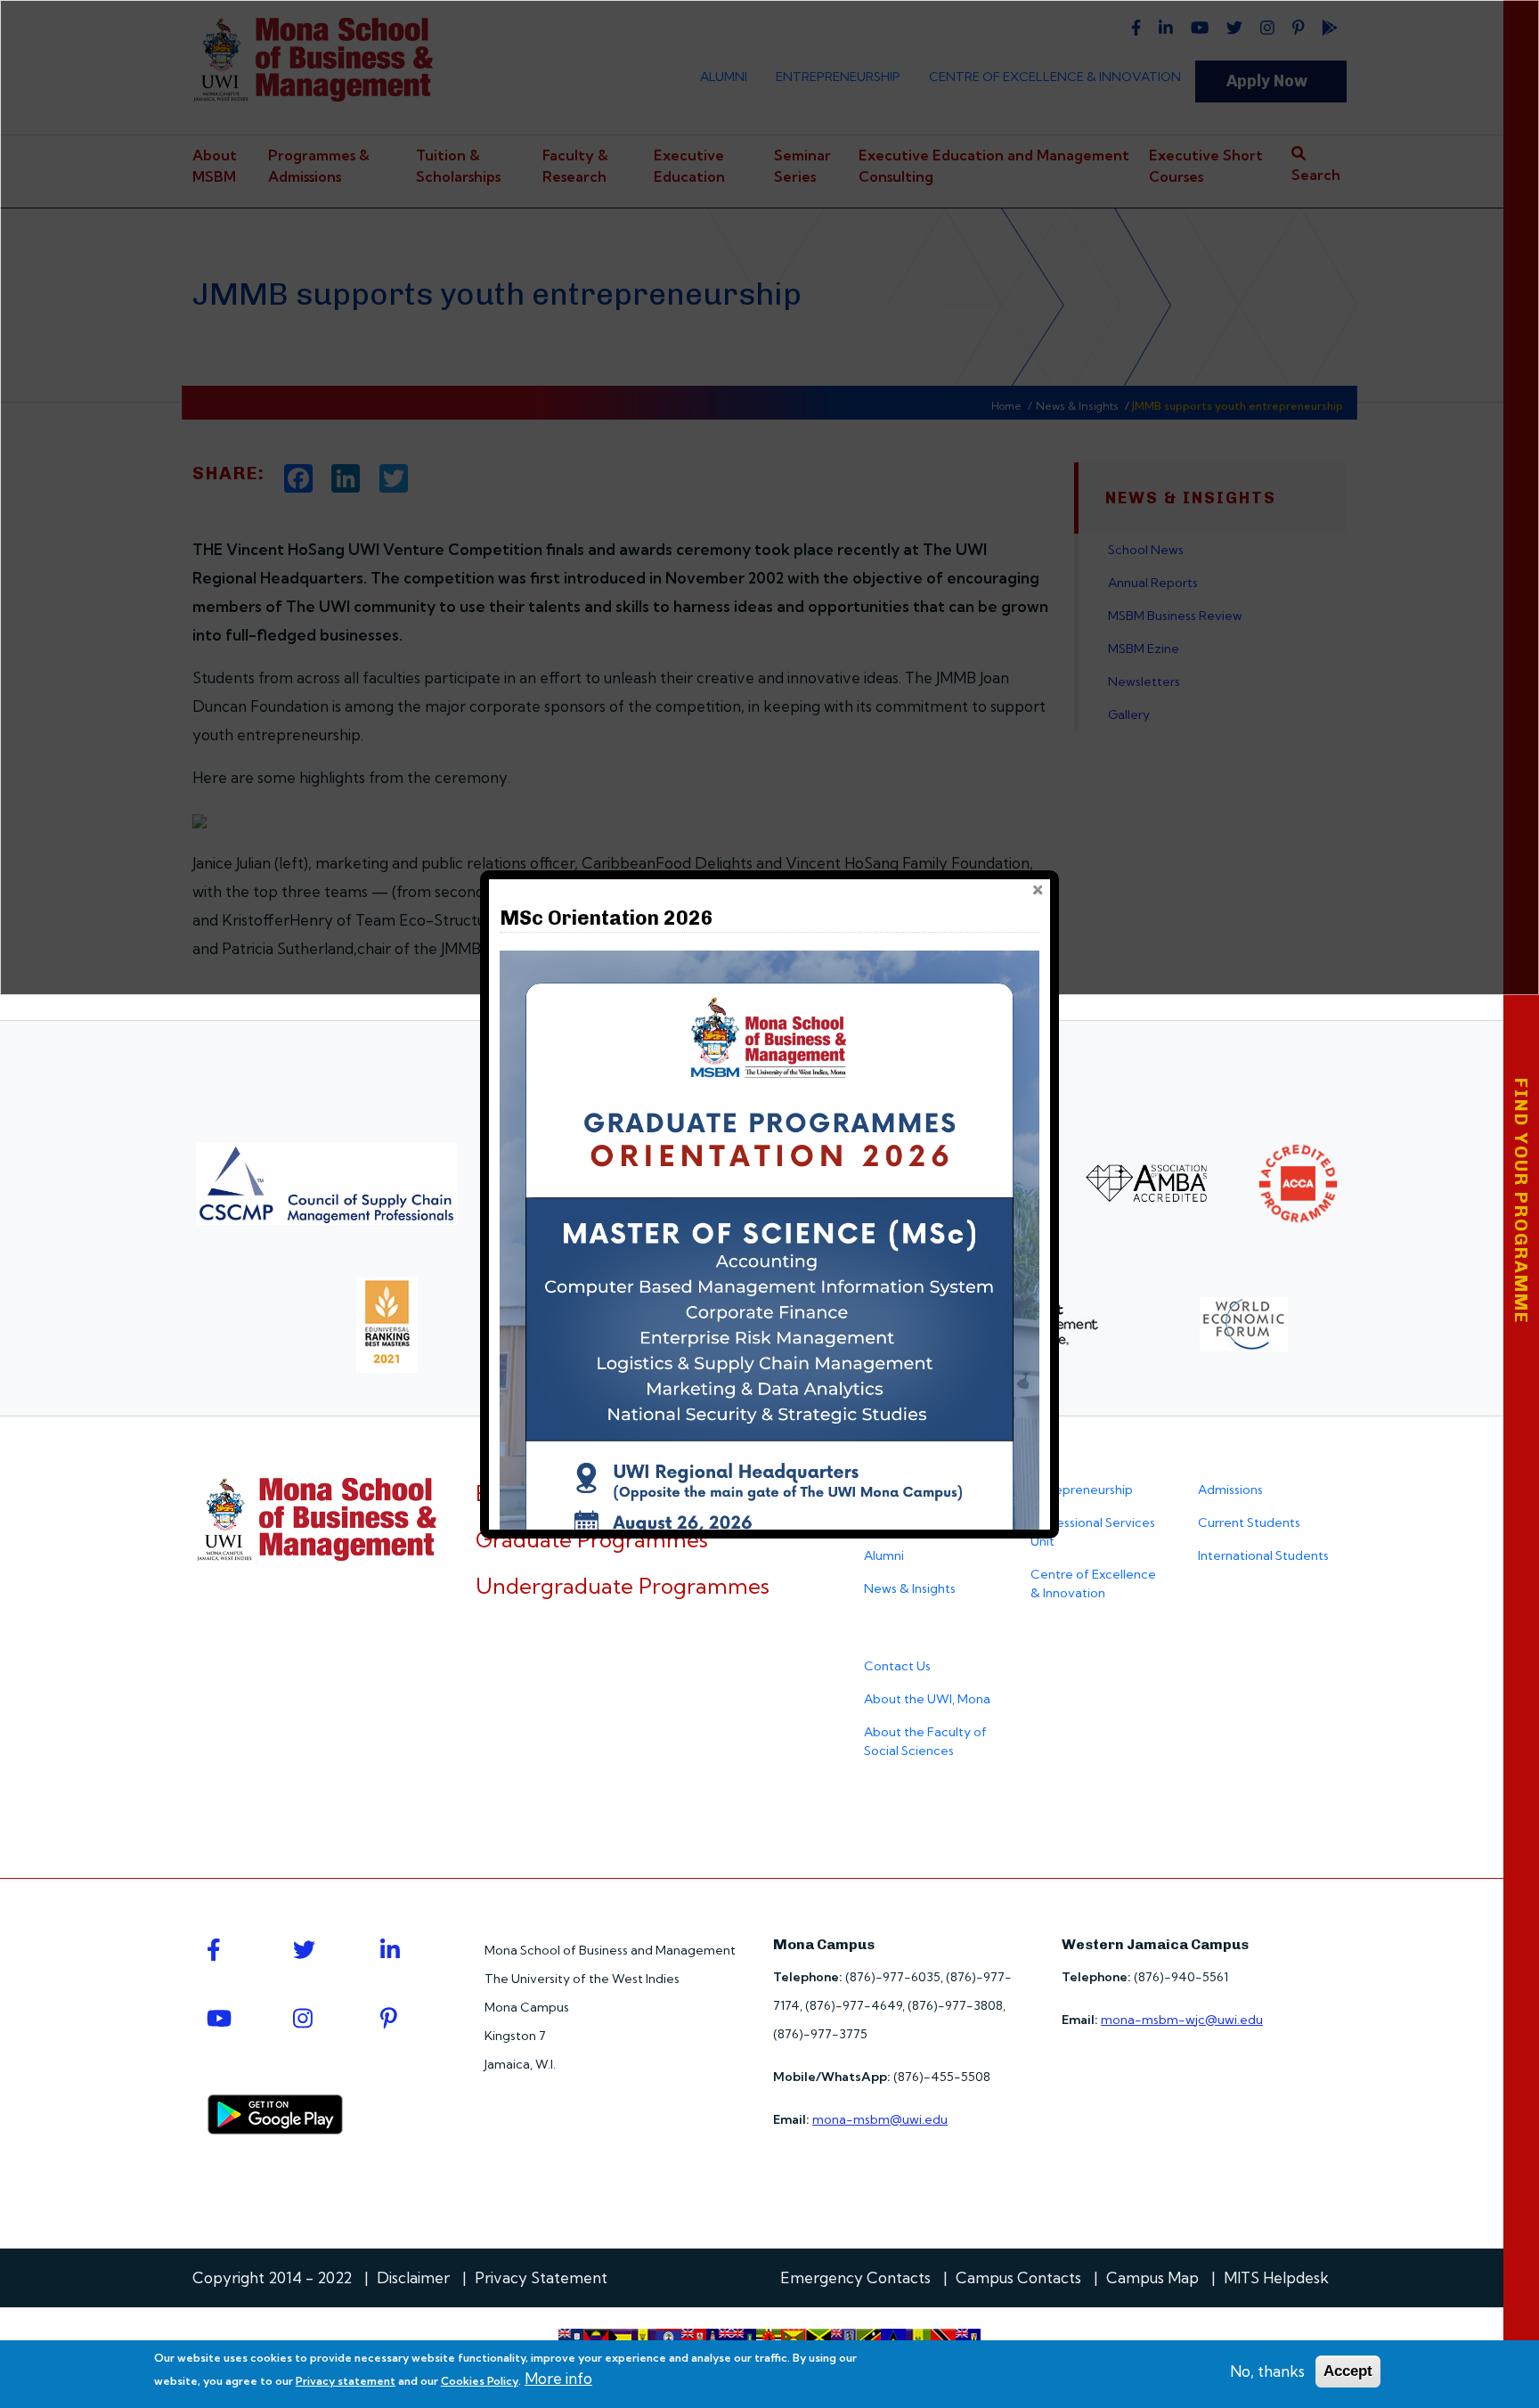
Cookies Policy (480, 2381)
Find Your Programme (1521, 1201)
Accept (1348, 2371)
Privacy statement (346, 2381)
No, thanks (1267, 2371)
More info (558, 2379)
